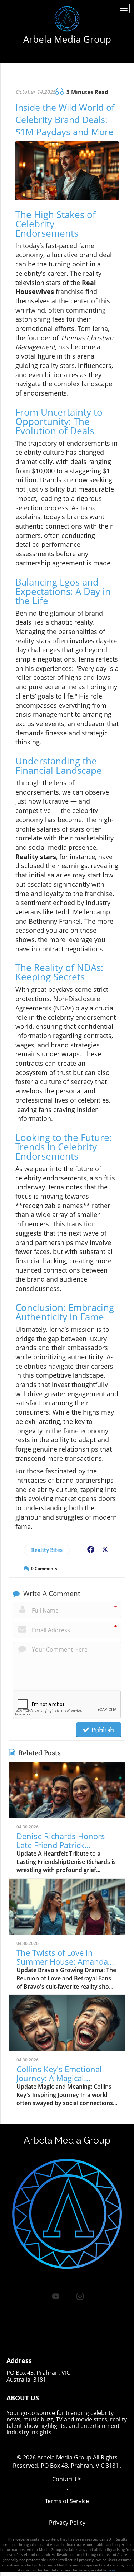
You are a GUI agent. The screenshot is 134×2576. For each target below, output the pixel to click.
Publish (102, 1730)
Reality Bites (47, 1550)
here (111, 2570)
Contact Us (67, 2479)
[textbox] (67, 39)
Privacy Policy (67, 2523)
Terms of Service (67, 2501)
